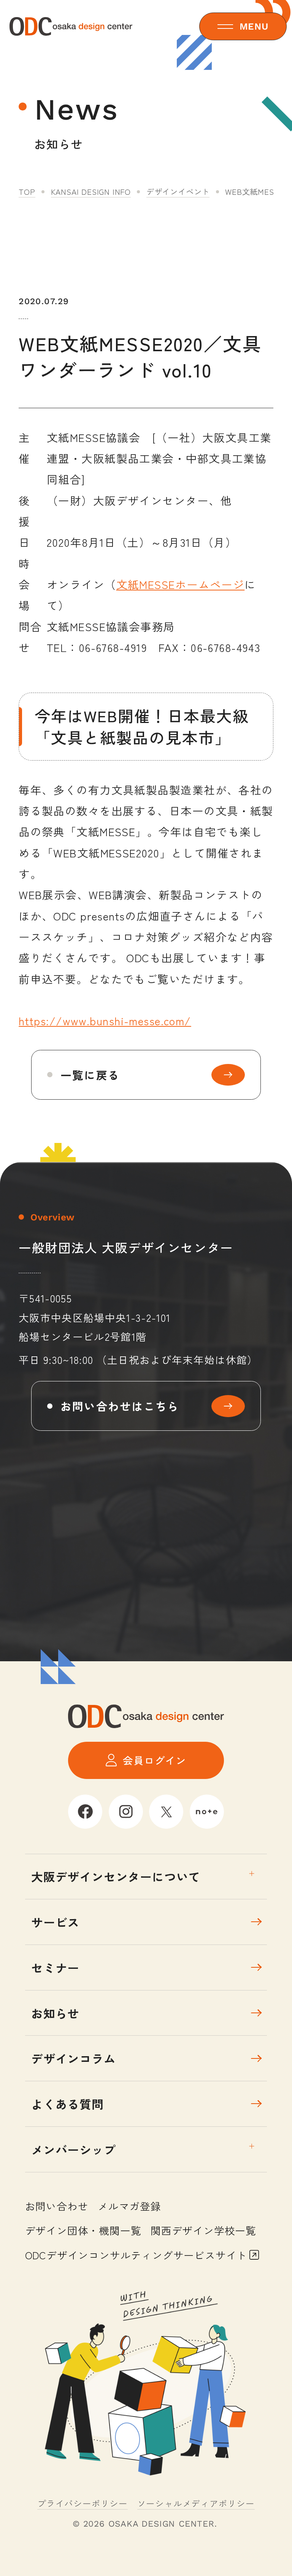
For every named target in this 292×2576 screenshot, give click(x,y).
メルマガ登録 (129, 2206)
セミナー (55, 1968)
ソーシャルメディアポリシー (196, 2503)
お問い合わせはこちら (120, 1406)
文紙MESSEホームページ (181, 584)
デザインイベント (178, 191)
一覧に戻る (90, 1075)
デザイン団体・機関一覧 (83, 2230)
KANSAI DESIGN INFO (91, 191)
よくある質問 (67, 2104)
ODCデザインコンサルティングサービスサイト (136, 2255)
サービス (55, 1922)
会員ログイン (155, 1760)
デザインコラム (74, 2058)
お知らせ (55, 2013)
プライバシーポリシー (83, 2503)
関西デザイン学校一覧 (203, 2230)
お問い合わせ (57, 2206)
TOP (27, 191)
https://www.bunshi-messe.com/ (105, 1020)
